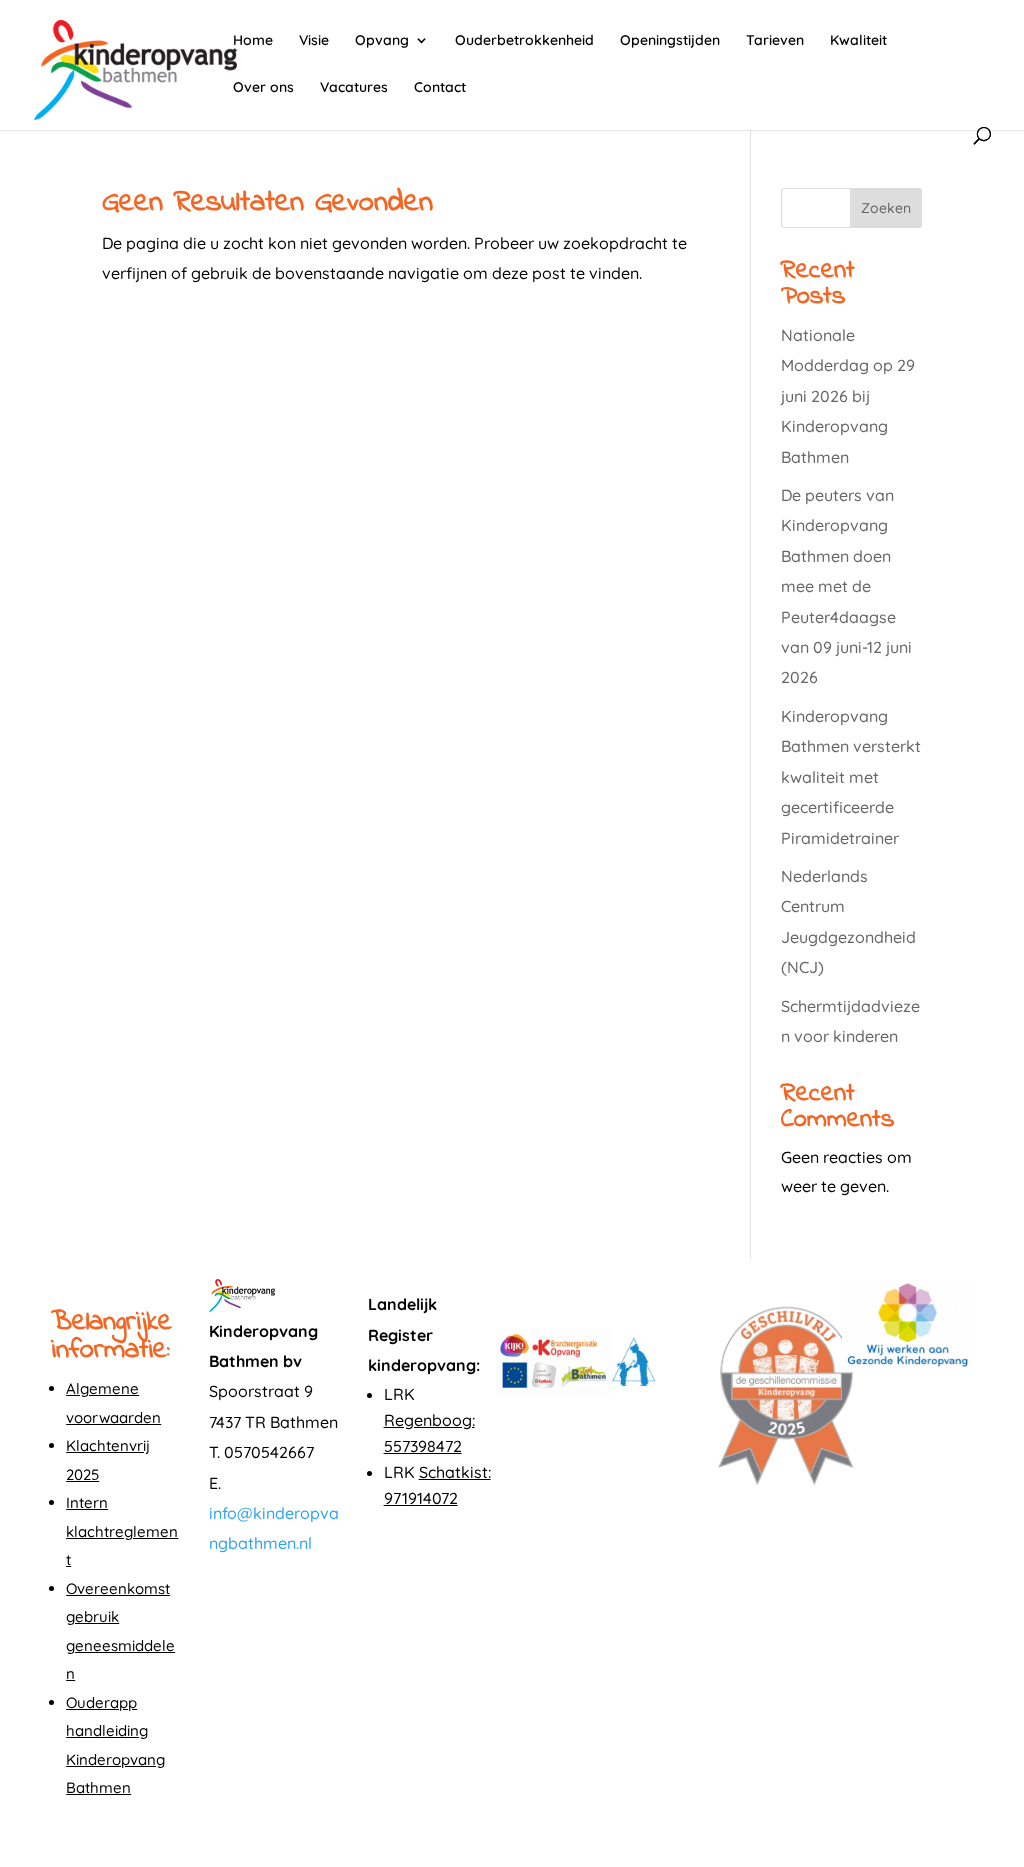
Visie (314, 41)
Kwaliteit (858, 41)
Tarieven (775, 41)
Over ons (263, 88)
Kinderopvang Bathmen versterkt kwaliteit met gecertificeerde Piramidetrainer (851, 777)
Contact (440, 88)
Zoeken (886, 208)
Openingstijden (670, 41)
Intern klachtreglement (122, 1531)
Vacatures (354, 88)
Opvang (382, 41)
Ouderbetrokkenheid (524, 41)
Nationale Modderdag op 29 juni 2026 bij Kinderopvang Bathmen (848, 396)
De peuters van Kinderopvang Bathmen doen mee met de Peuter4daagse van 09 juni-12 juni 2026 (846, 586)
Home (253, 41)
